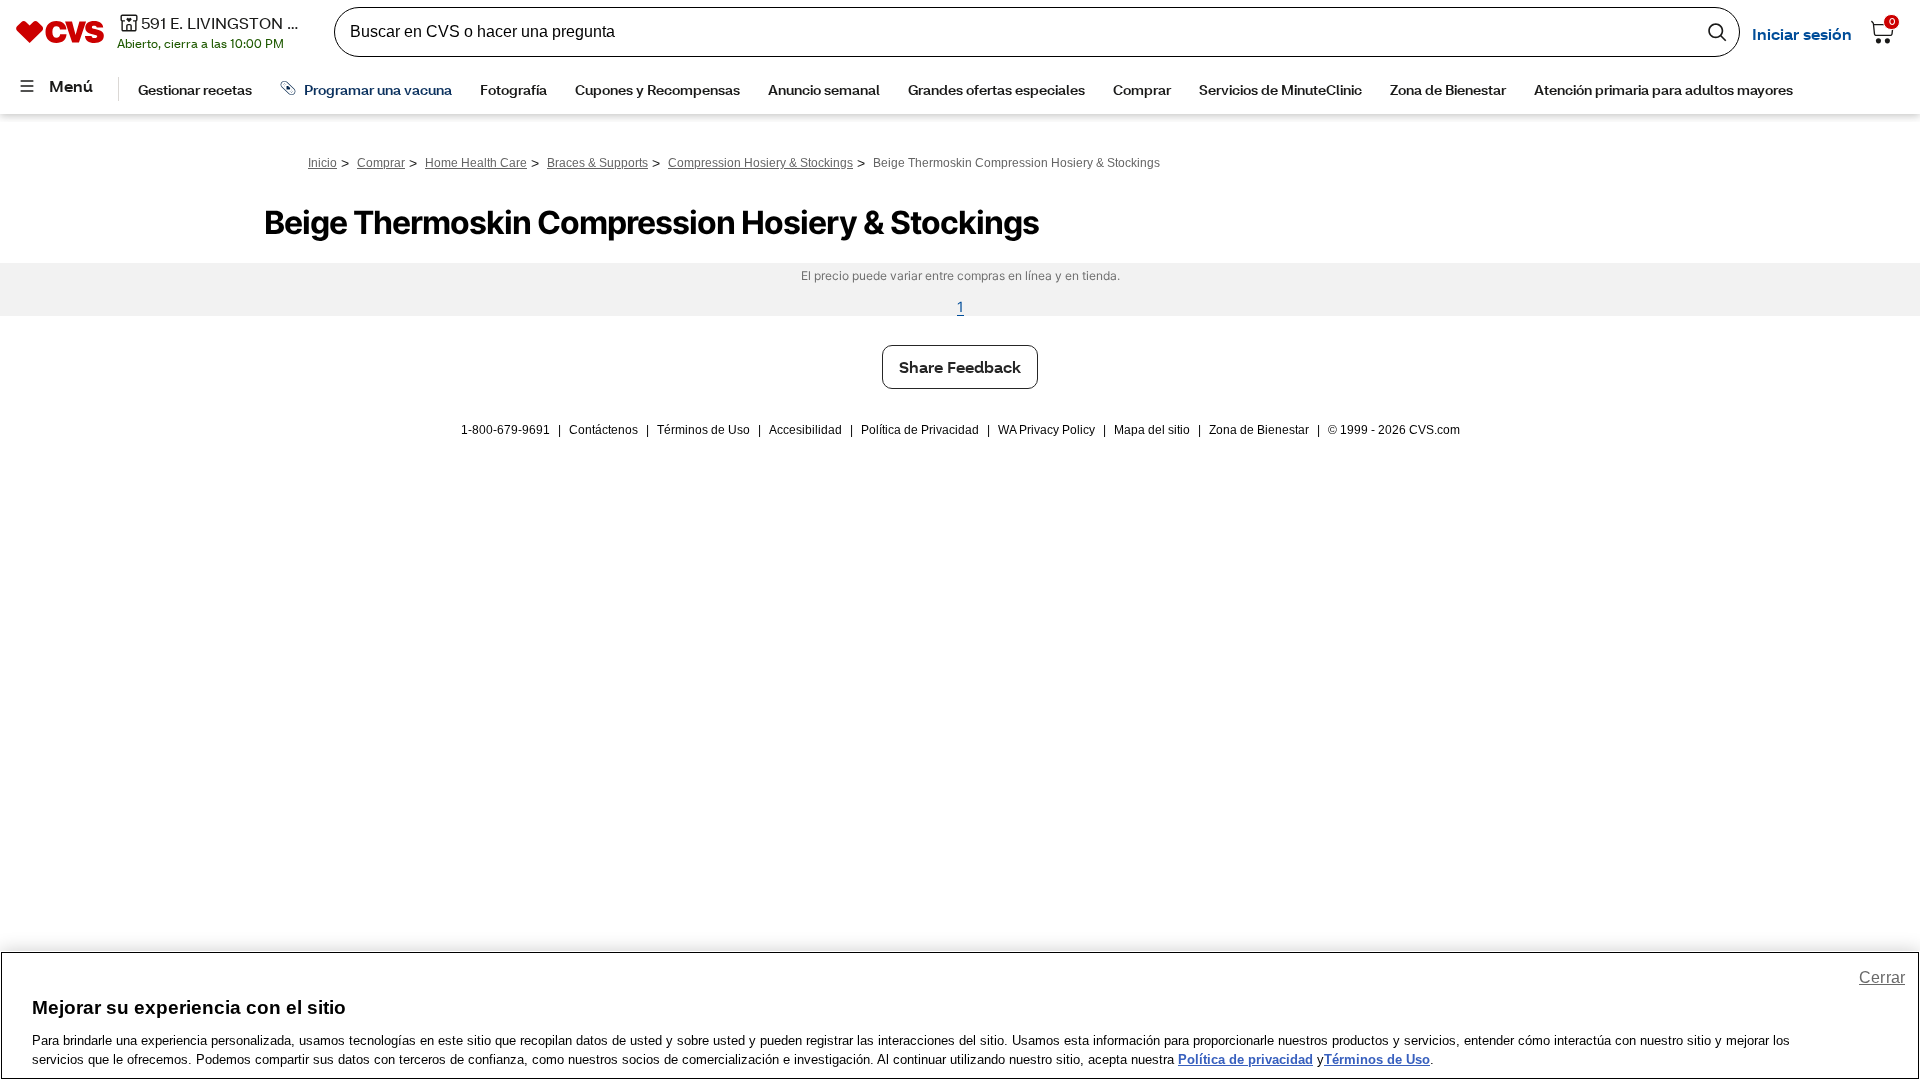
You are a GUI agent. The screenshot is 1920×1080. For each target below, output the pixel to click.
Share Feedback (960, 366)
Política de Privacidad (920, 430)
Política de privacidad (1245, 1059)
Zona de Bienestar (1259, 430)
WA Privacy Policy (1046, 430)
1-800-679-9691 (505, 430)
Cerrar (1882, 977)
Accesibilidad (805, 430)
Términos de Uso (703, 430)
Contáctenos (603, 430)
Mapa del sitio (1152, 430)
